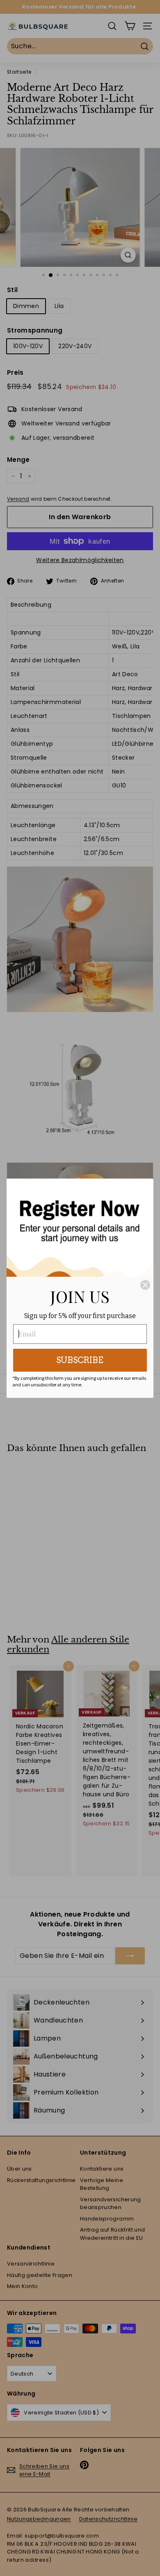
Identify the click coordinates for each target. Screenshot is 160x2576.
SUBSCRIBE (80, 1360)
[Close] (145, 1285)
